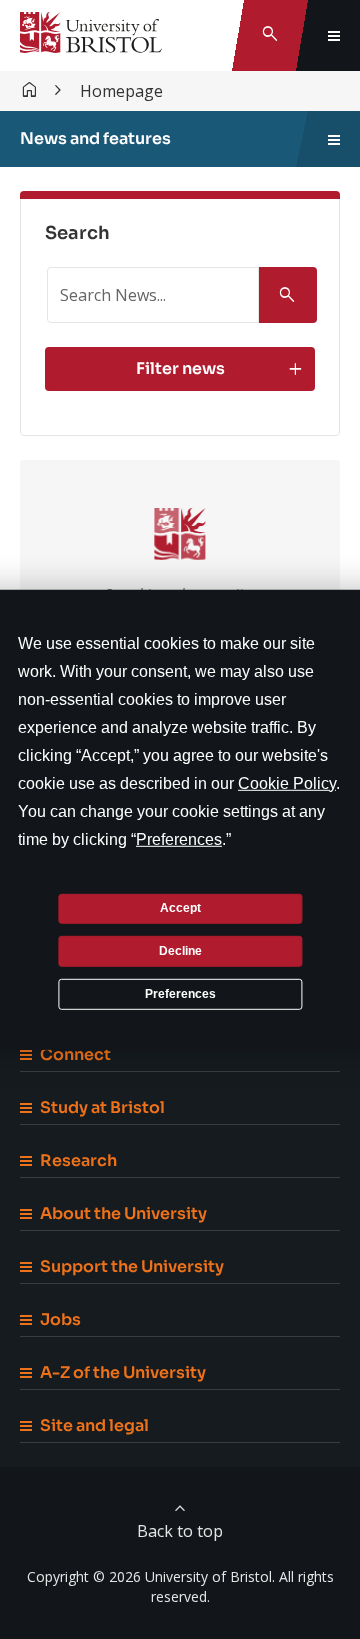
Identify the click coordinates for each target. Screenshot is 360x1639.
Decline (180, 951)
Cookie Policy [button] (287, 782)
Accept (180, 908)
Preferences (180, 993)
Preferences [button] (179, 838)
